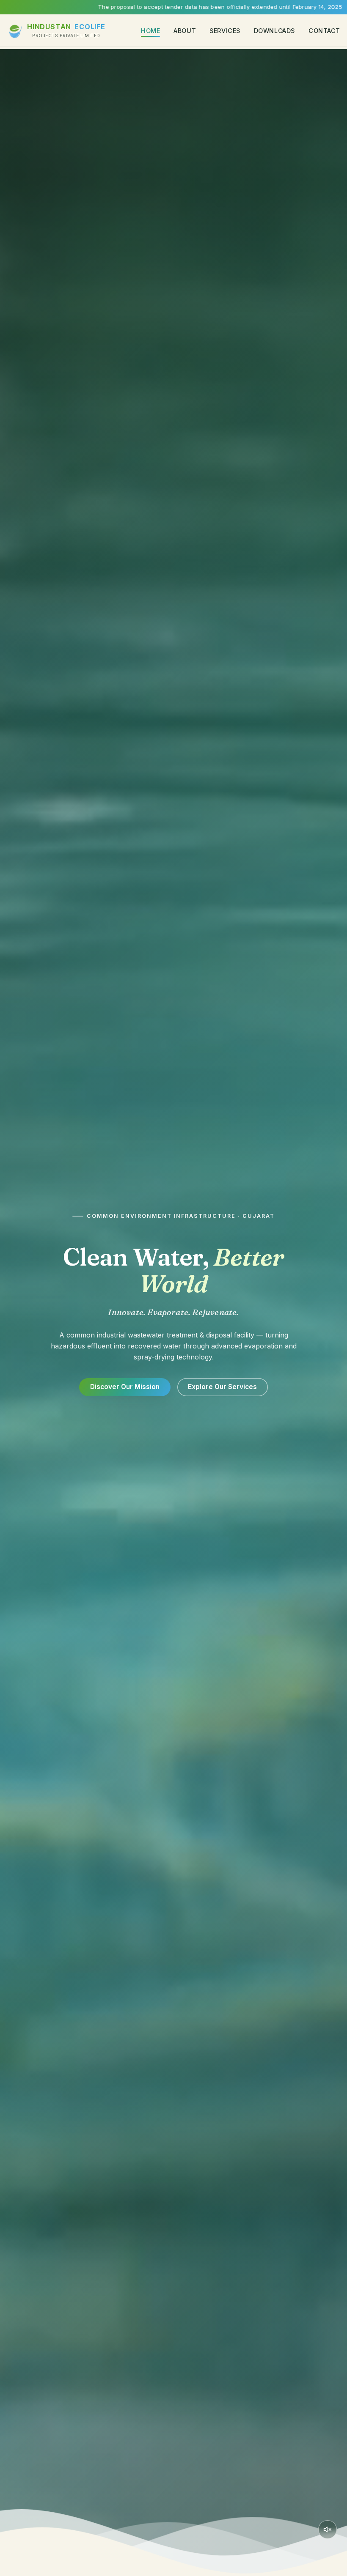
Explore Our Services (222, 1387)
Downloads (274, 31)
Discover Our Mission (125, 1387)
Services (225, 31)
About (185, 31)
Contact (324, 31)
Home (150, 31)
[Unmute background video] (328, 2529)
